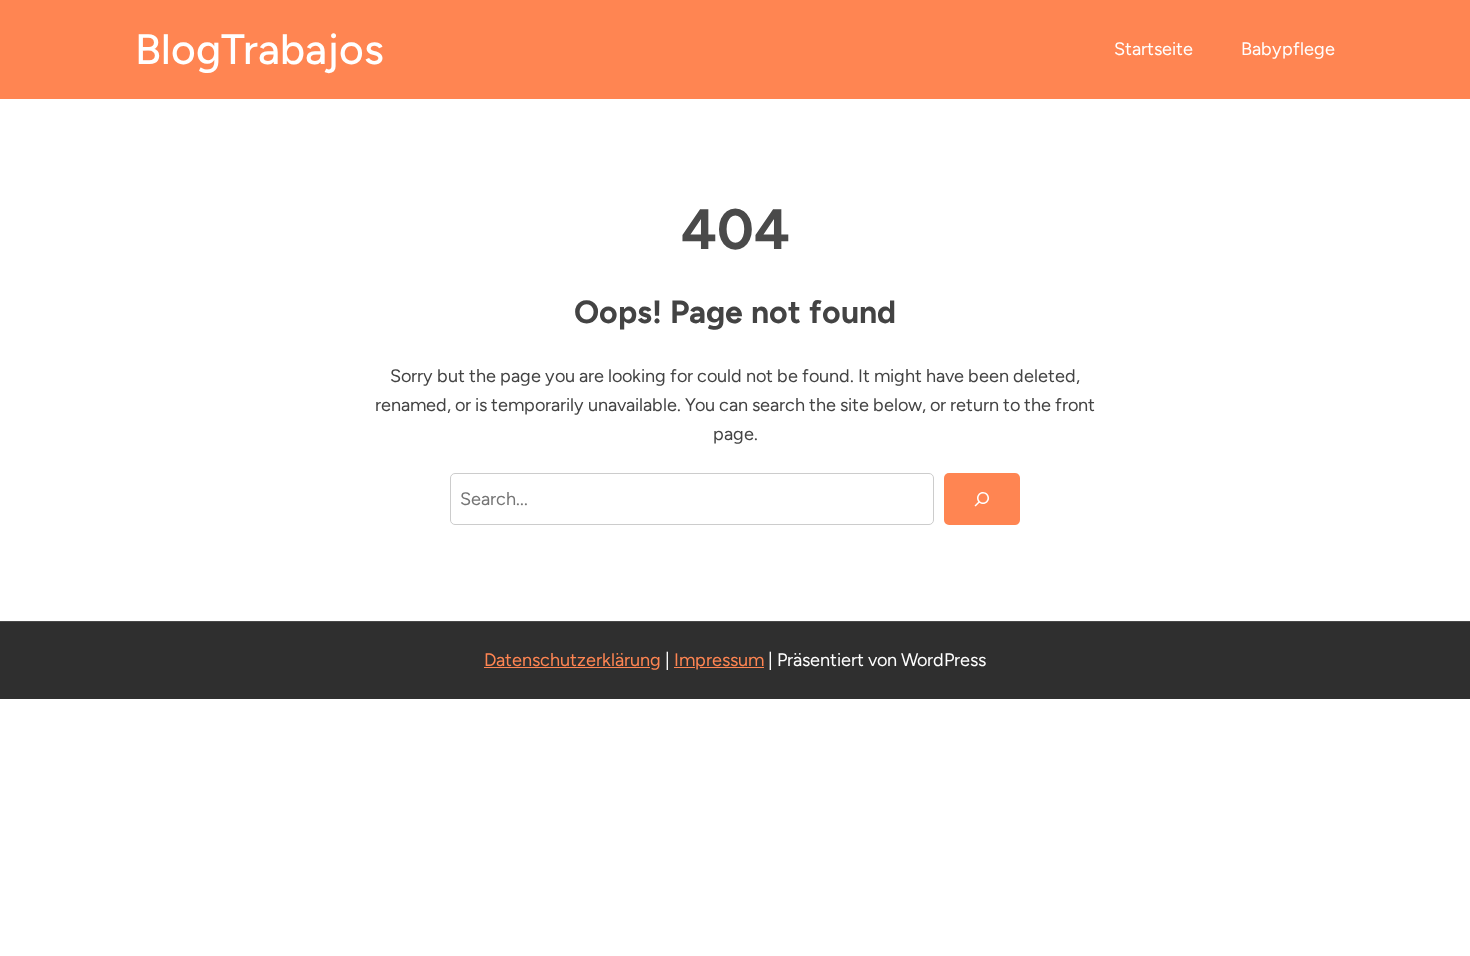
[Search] (982, 499)
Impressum (719, 660)
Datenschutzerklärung (572, 660)
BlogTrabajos (259, 49)
